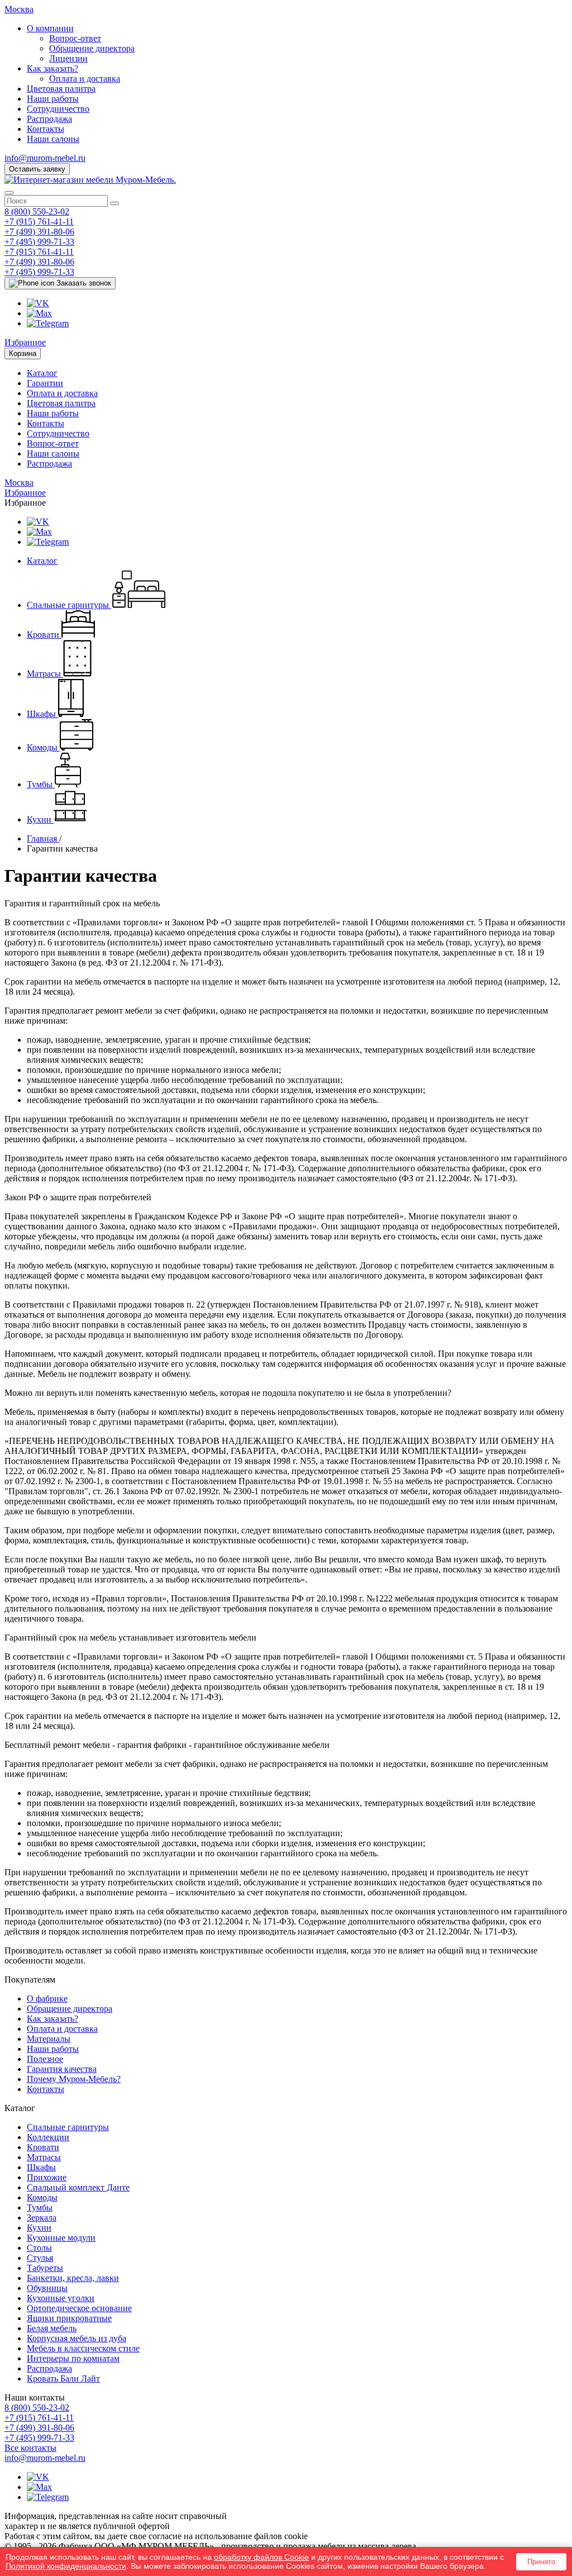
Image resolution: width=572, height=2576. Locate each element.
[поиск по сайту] (115, 203)
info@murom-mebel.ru (45, 158)
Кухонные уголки (61, 2298)
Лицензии (68, 58)
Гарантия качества (62, 2069)
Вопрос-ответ (75, 38)
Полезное (45, 2059)
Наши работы (53, 99)
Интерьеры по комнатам (73, 2358)
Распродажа (49, 119)
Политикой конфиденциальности (66, 2566)
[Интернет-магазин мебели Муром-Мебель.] (90, 180)
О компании (50, 28)
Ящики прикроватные (69, 2318)
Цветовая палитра (61, 89)
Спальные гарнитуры (68, 2127)
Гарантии (45, 383)
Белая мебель (52, 2328)
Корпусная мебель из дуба (77, 2338)
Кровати (43, 2147)
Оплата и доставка (85, 79)
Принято (541, 2562)
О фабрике (47, 1998)
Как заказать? (53, 68)
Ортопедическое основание (79, 2308)
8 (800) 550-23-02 (37, 212)
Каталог (42, 373)
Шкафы (41, 2167)
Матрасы (44, 2157)
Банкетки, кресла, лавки (73, 2278)
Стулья (40, 2258)
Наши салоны (53, 139)
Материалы (49, 2039)
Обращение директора (92, 48)
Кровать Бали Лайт (63, 2378)
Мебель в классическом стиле (83, 2348)
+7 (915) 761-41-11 (39, 222)
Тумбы (40, 2207)
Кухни (39, 2228)
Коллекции (48, 2137)
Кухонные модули (61, 2238)
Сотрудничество (58, 109)
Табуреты (45, 2268)
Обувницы (47, 2288)
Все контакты (30, 2448)
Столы (39, 2248)
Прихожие (47, 2177)
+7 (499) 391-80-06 (39, 232)
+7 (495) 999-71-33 (39, 242)
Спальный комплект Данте (78, 2187)
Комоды (42, 2197)
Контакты (46, 129)
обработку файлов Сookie (261, 2557)
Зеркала (42, 2218)
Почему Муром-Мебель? (74, 2079)
